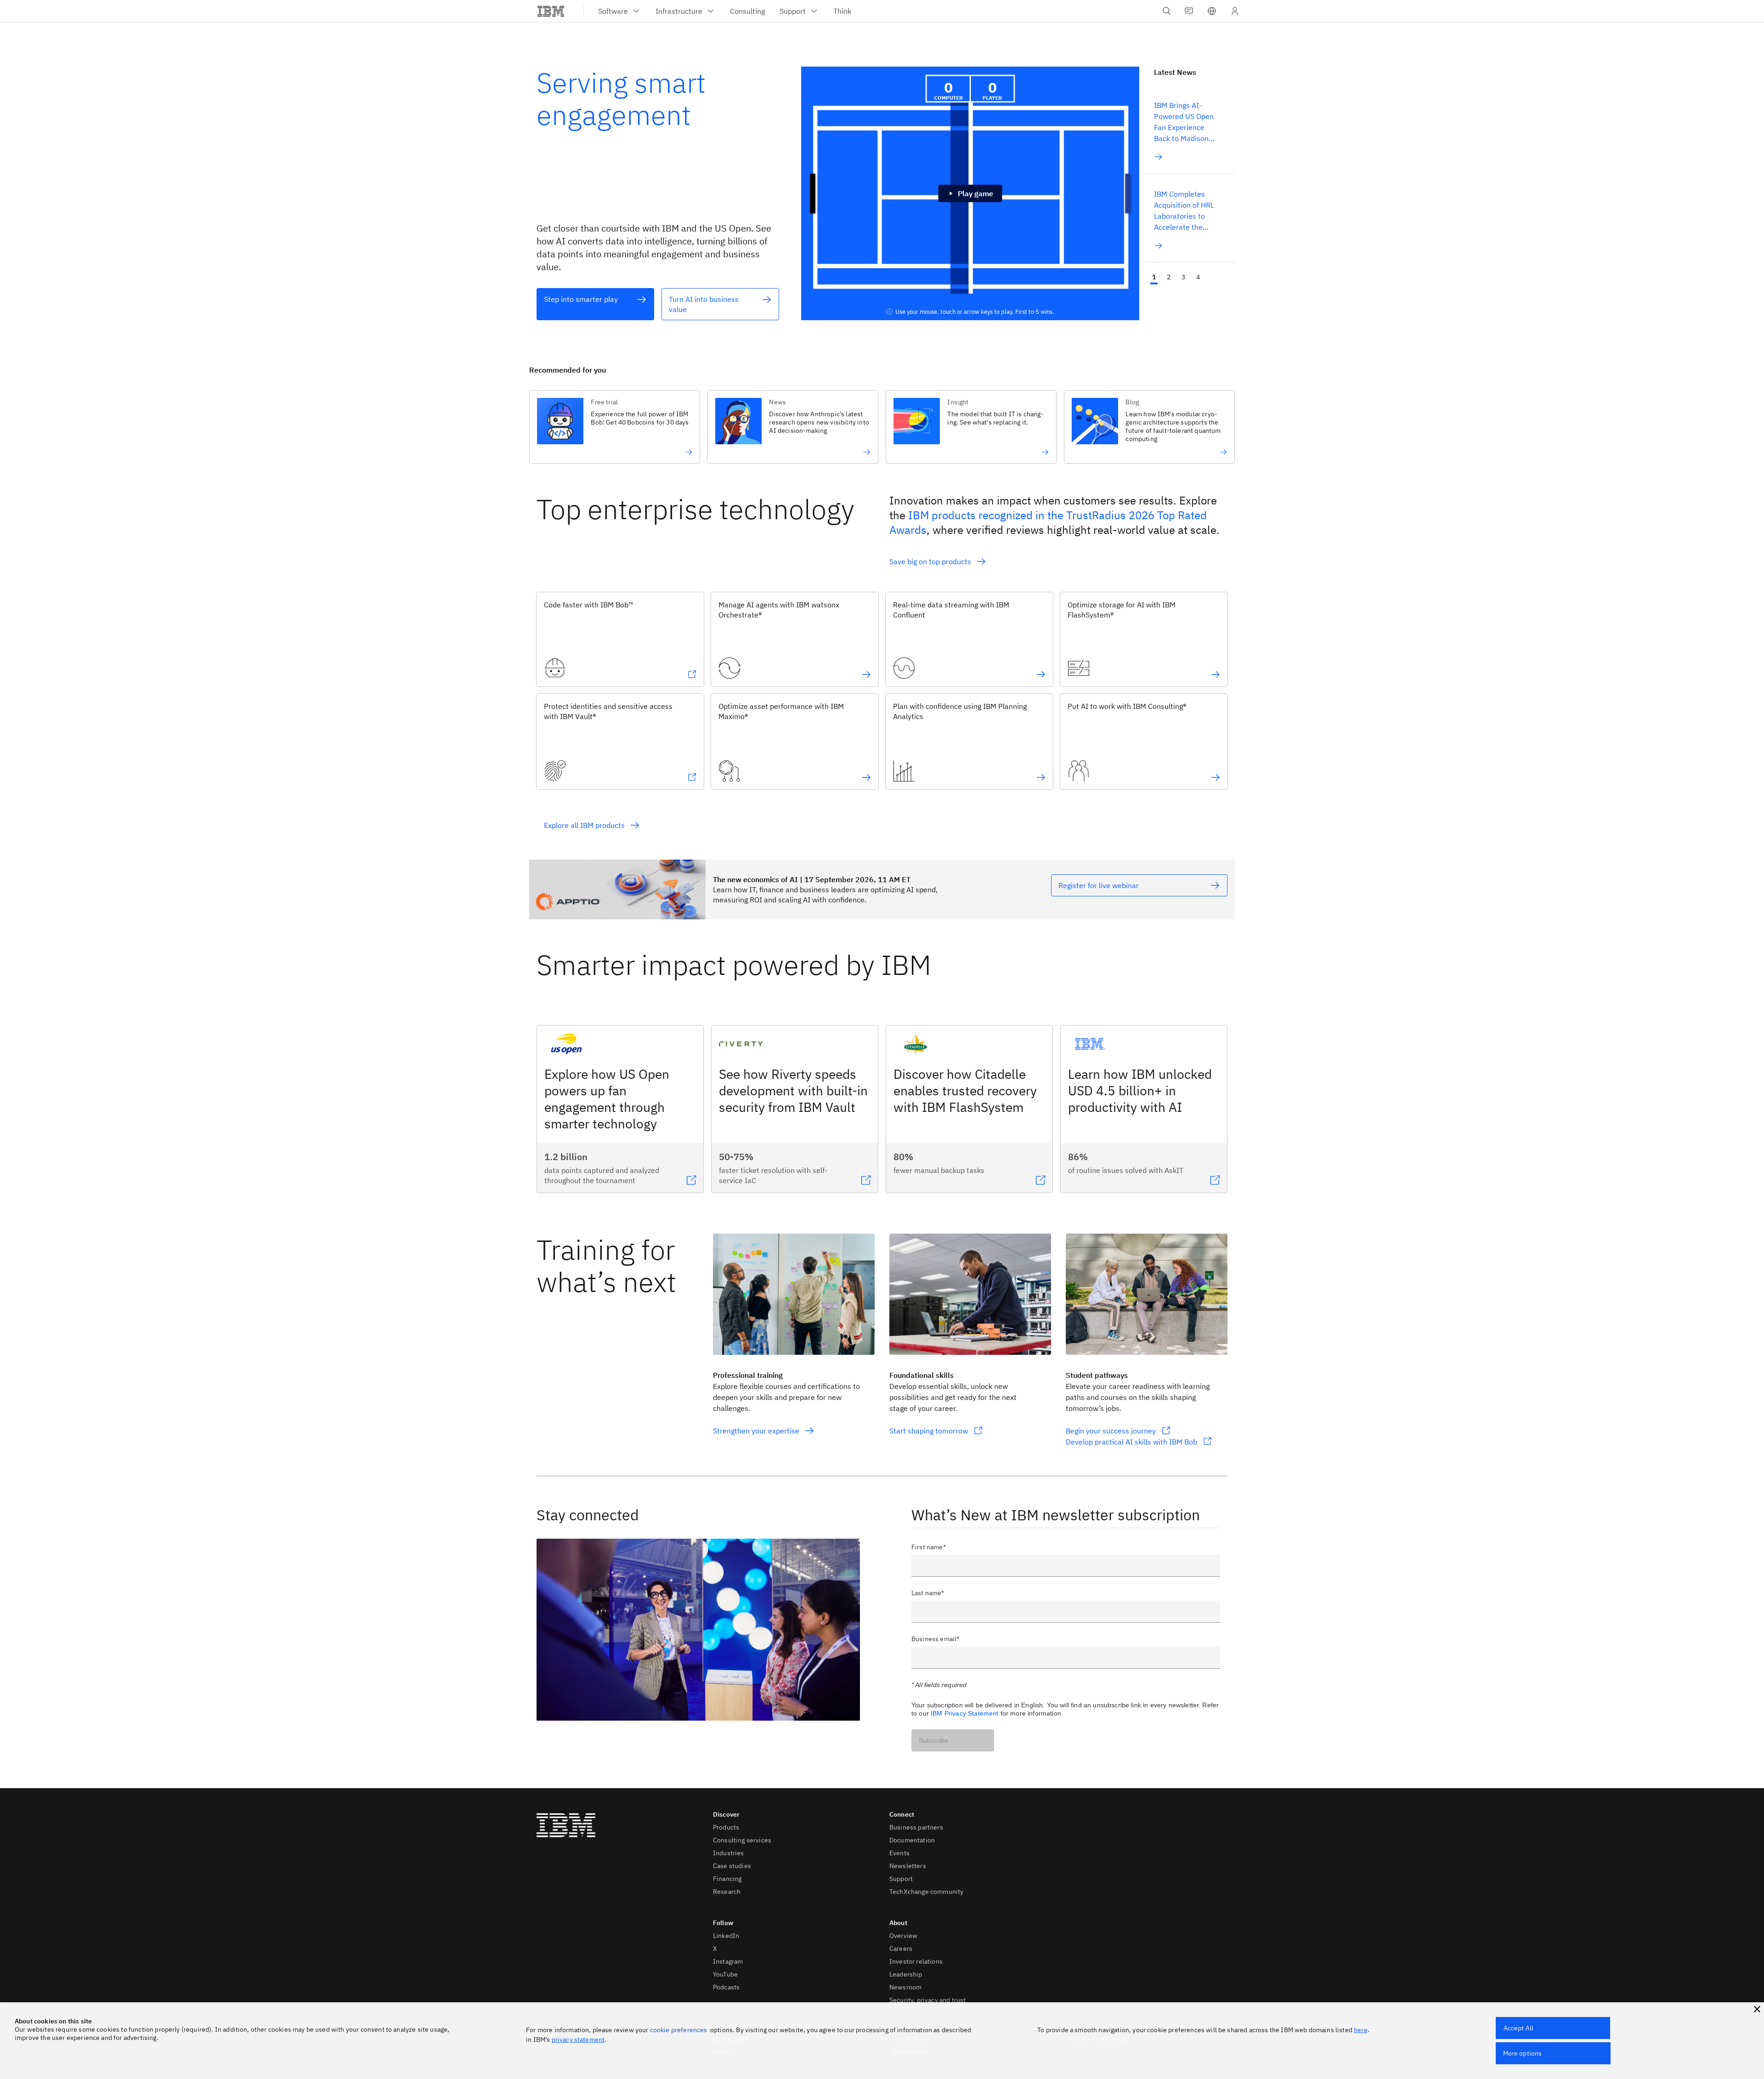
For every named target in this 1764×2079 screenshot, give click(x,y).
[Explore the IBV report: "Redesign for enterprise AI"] (820, 452)
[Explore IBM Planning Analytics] (1041, 777)
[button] (1212, 11)
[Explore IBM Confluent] (1041, 674)
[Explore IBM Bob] (692, 674)
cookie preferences (679, 2030)
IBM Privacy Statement (964, 1713)
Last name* (928, 1593)
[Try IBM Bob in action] (642, 452)
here (1361, 2030)
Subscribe (933, 1740)
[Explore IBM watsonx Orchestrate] (866, 674)
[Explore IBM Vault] (692, 777)
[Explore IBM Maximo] (866, 777)
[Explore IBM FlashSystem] (1216, 674)
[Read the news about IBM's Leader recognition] (1176, 452)
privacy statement (578, 2039)
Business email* (935, 1639)
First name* (929, 1547)
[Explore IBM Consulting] (1216, 777)
